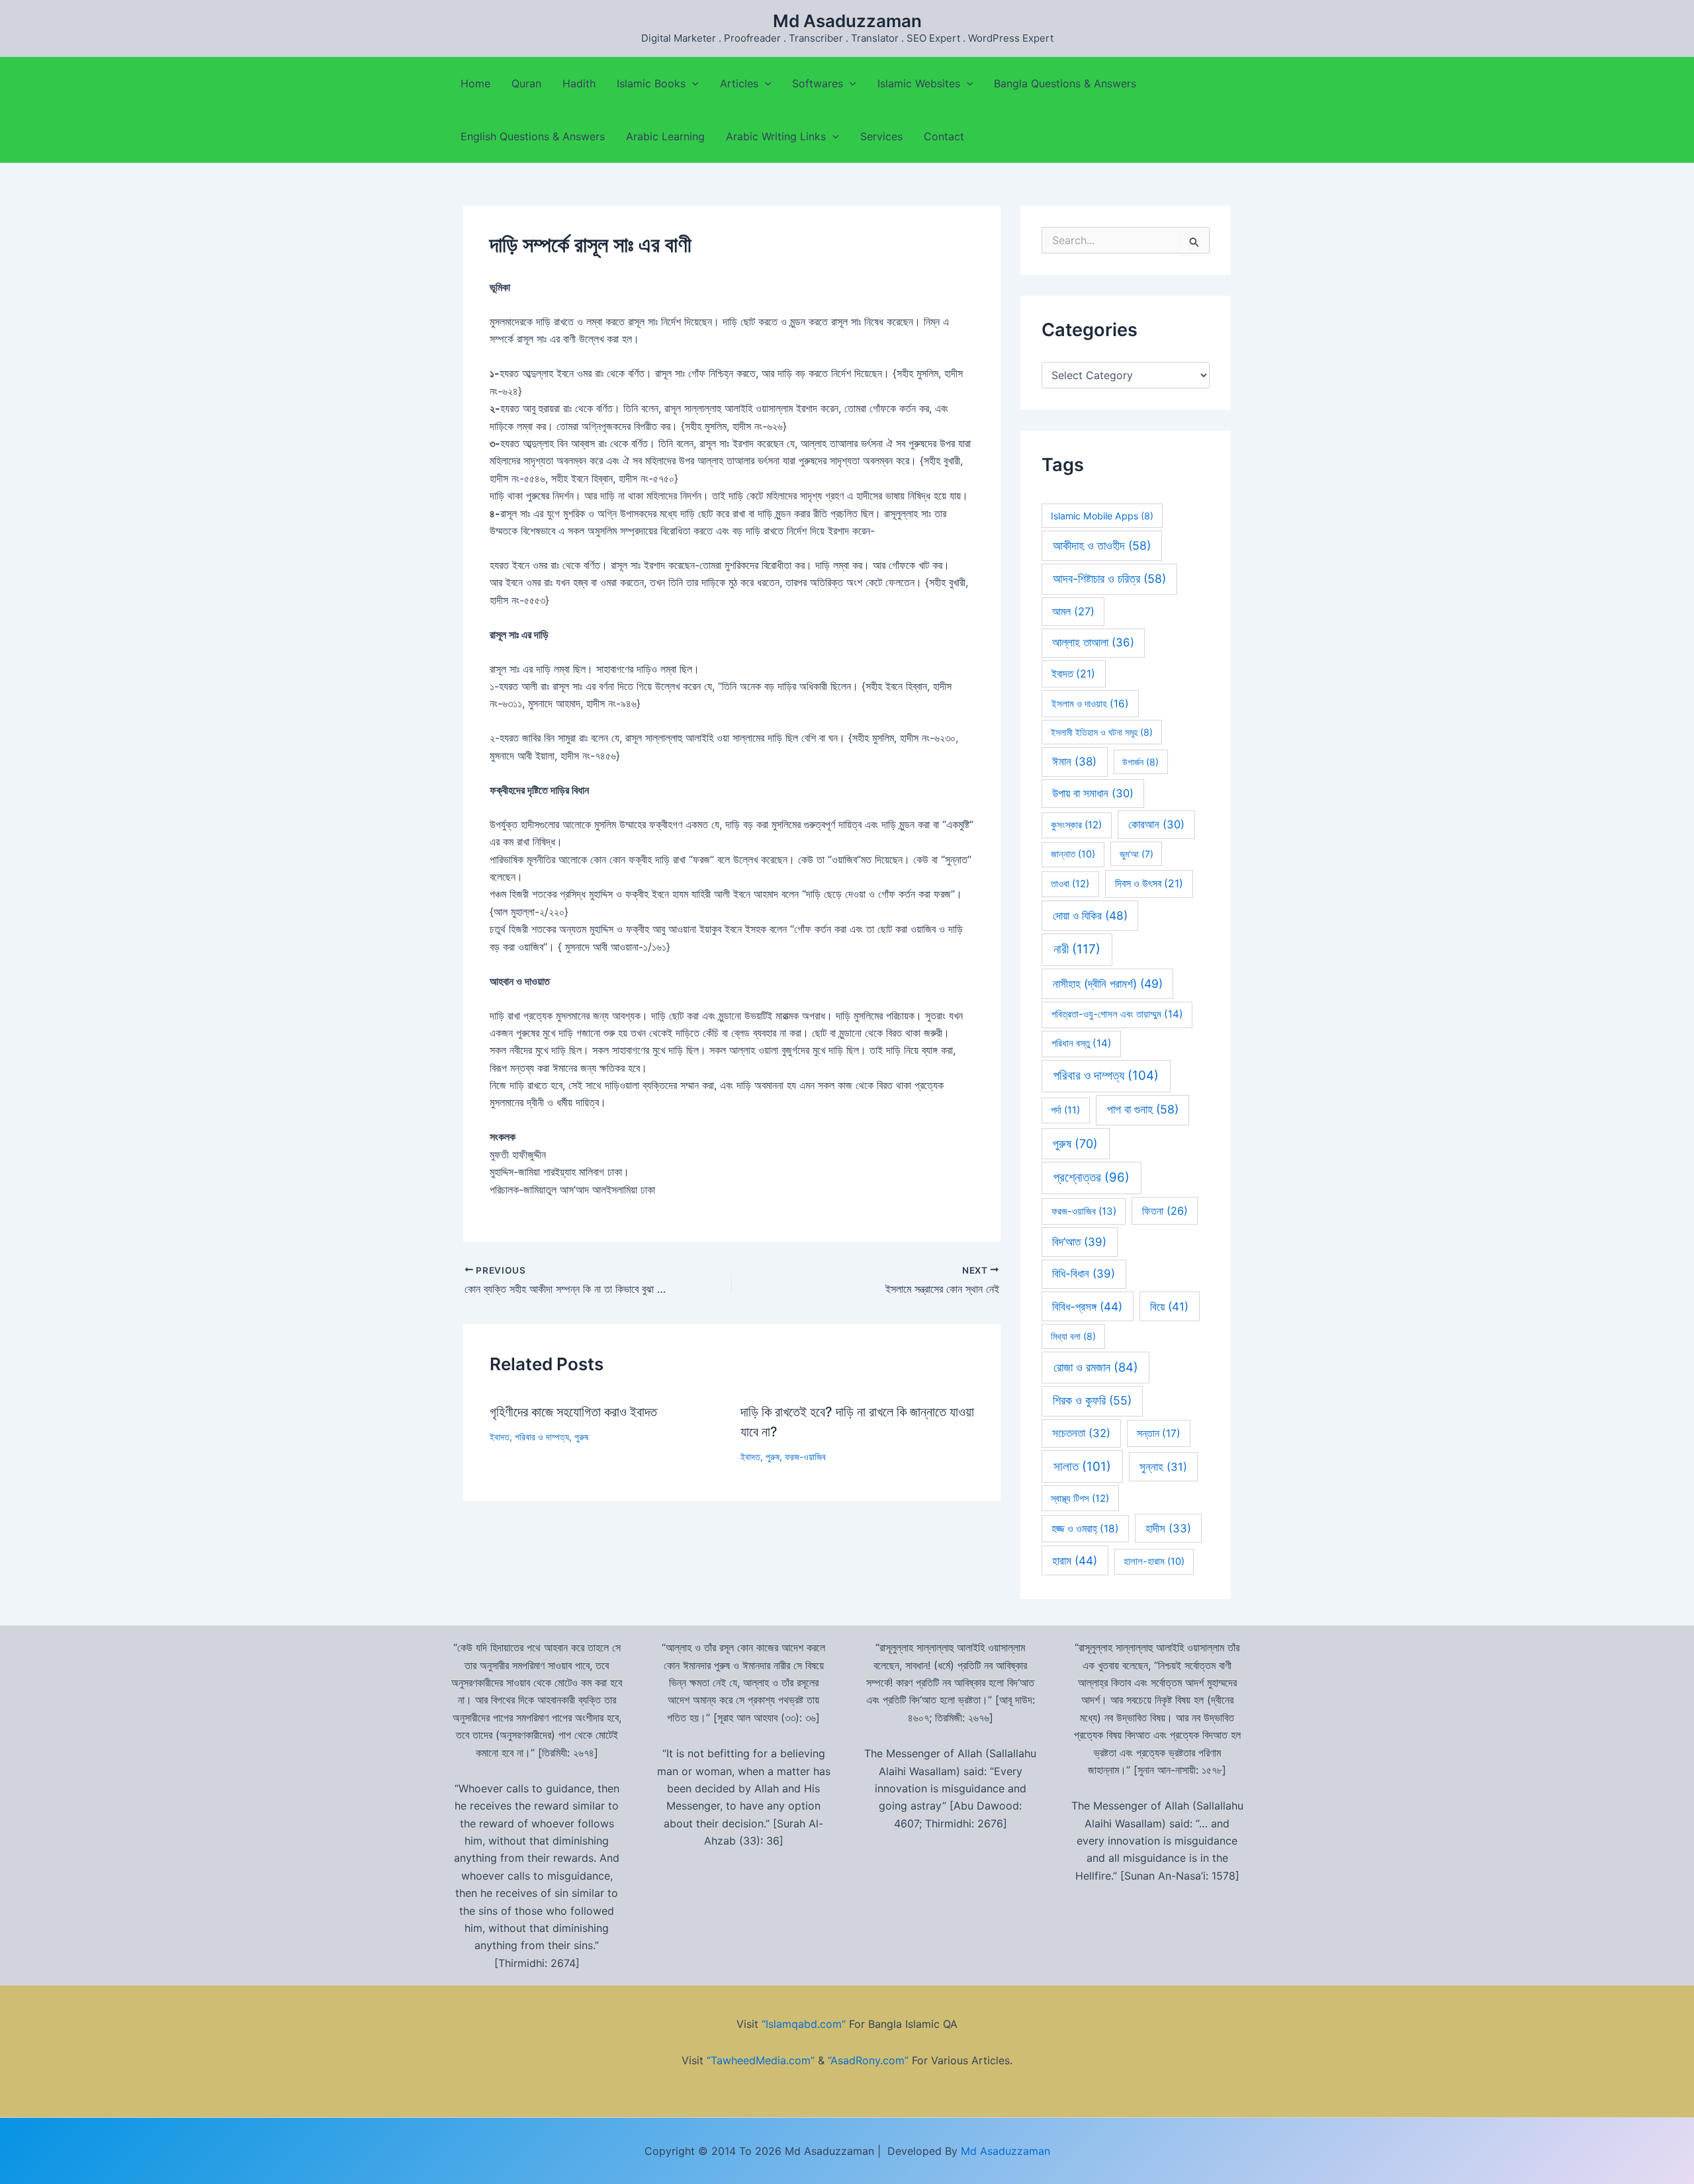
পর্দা (1065, 1110)
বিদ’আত (1079, 1242)
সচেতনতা (1081, 1433)
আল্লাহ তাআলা (1093, 642)
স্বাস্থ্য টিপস (1080, 1499)
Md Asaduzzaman (847, 21)
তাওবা (1070, 884)
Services (881, 136)
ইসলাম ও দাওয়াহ (1090, 704)
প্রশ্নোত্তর (1092, 1177)
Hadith (579, 83)
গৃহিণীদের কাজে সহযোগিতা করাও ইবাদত (573, 1412)
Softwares (818, 83)
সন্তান (1159, 1433)
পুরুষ (581, 1437)
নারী (1077, 949)
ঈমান (1074, 762)
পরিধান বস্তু (1082, 1043)
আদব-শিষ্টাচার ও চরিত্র (1109, 579)
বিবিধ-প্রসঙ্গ (1087, 1306)
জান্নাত (1073, 854)
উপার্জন (1140, 762)
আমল (1073, 611)
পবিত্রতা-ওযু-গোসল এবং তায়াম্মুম (1117, 1014)
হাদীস (1168, 1528)
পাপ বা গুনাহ (1143, 1109)
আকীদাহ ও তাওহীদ (1102, 546)
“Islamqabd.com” (804, 2024)
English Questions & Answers (533, 136)
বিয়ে (1169, 1306)
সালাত (1082, 1466)
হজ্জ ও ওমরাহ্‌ (1085, 1529)
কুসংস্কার (1076, 825)
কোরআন (1156, 824)
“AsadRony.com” (868, 2060)
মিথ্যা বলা (1073, 1336)
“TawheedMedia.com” (761, 2060)
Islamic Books (651, 83)
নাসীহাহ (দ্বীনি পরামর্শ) (1108, 983)
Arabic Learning (665, 136)
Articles (739, 83)
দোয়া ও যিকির (1090, 915)
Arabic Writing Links (776, 136)
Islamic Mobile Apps (1102, 516)
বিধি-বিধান (1084, 1274)
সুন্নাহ (1163, 1467)
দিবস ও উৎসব (1149, 884)
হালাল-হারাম (1154, 1561)
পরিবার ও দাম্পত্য (542, 1437)
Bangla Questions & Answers (1065, 83)
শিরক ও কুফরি (1092, 1400)
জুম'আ (1137, 854)
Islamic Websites (919, 83)
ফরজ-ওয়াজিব (805, 1457)
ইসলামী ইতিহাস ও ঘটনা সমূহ (1102, 732)
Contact (944, 136)
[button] (692, 83)
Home (475, 83)
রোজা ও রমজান (1096, 1367)
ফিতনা (1165, 1211)
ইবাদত (500, 1437)
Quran (526, 83)
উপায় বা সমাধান (1093, 793)
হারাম (1075, 1560)
